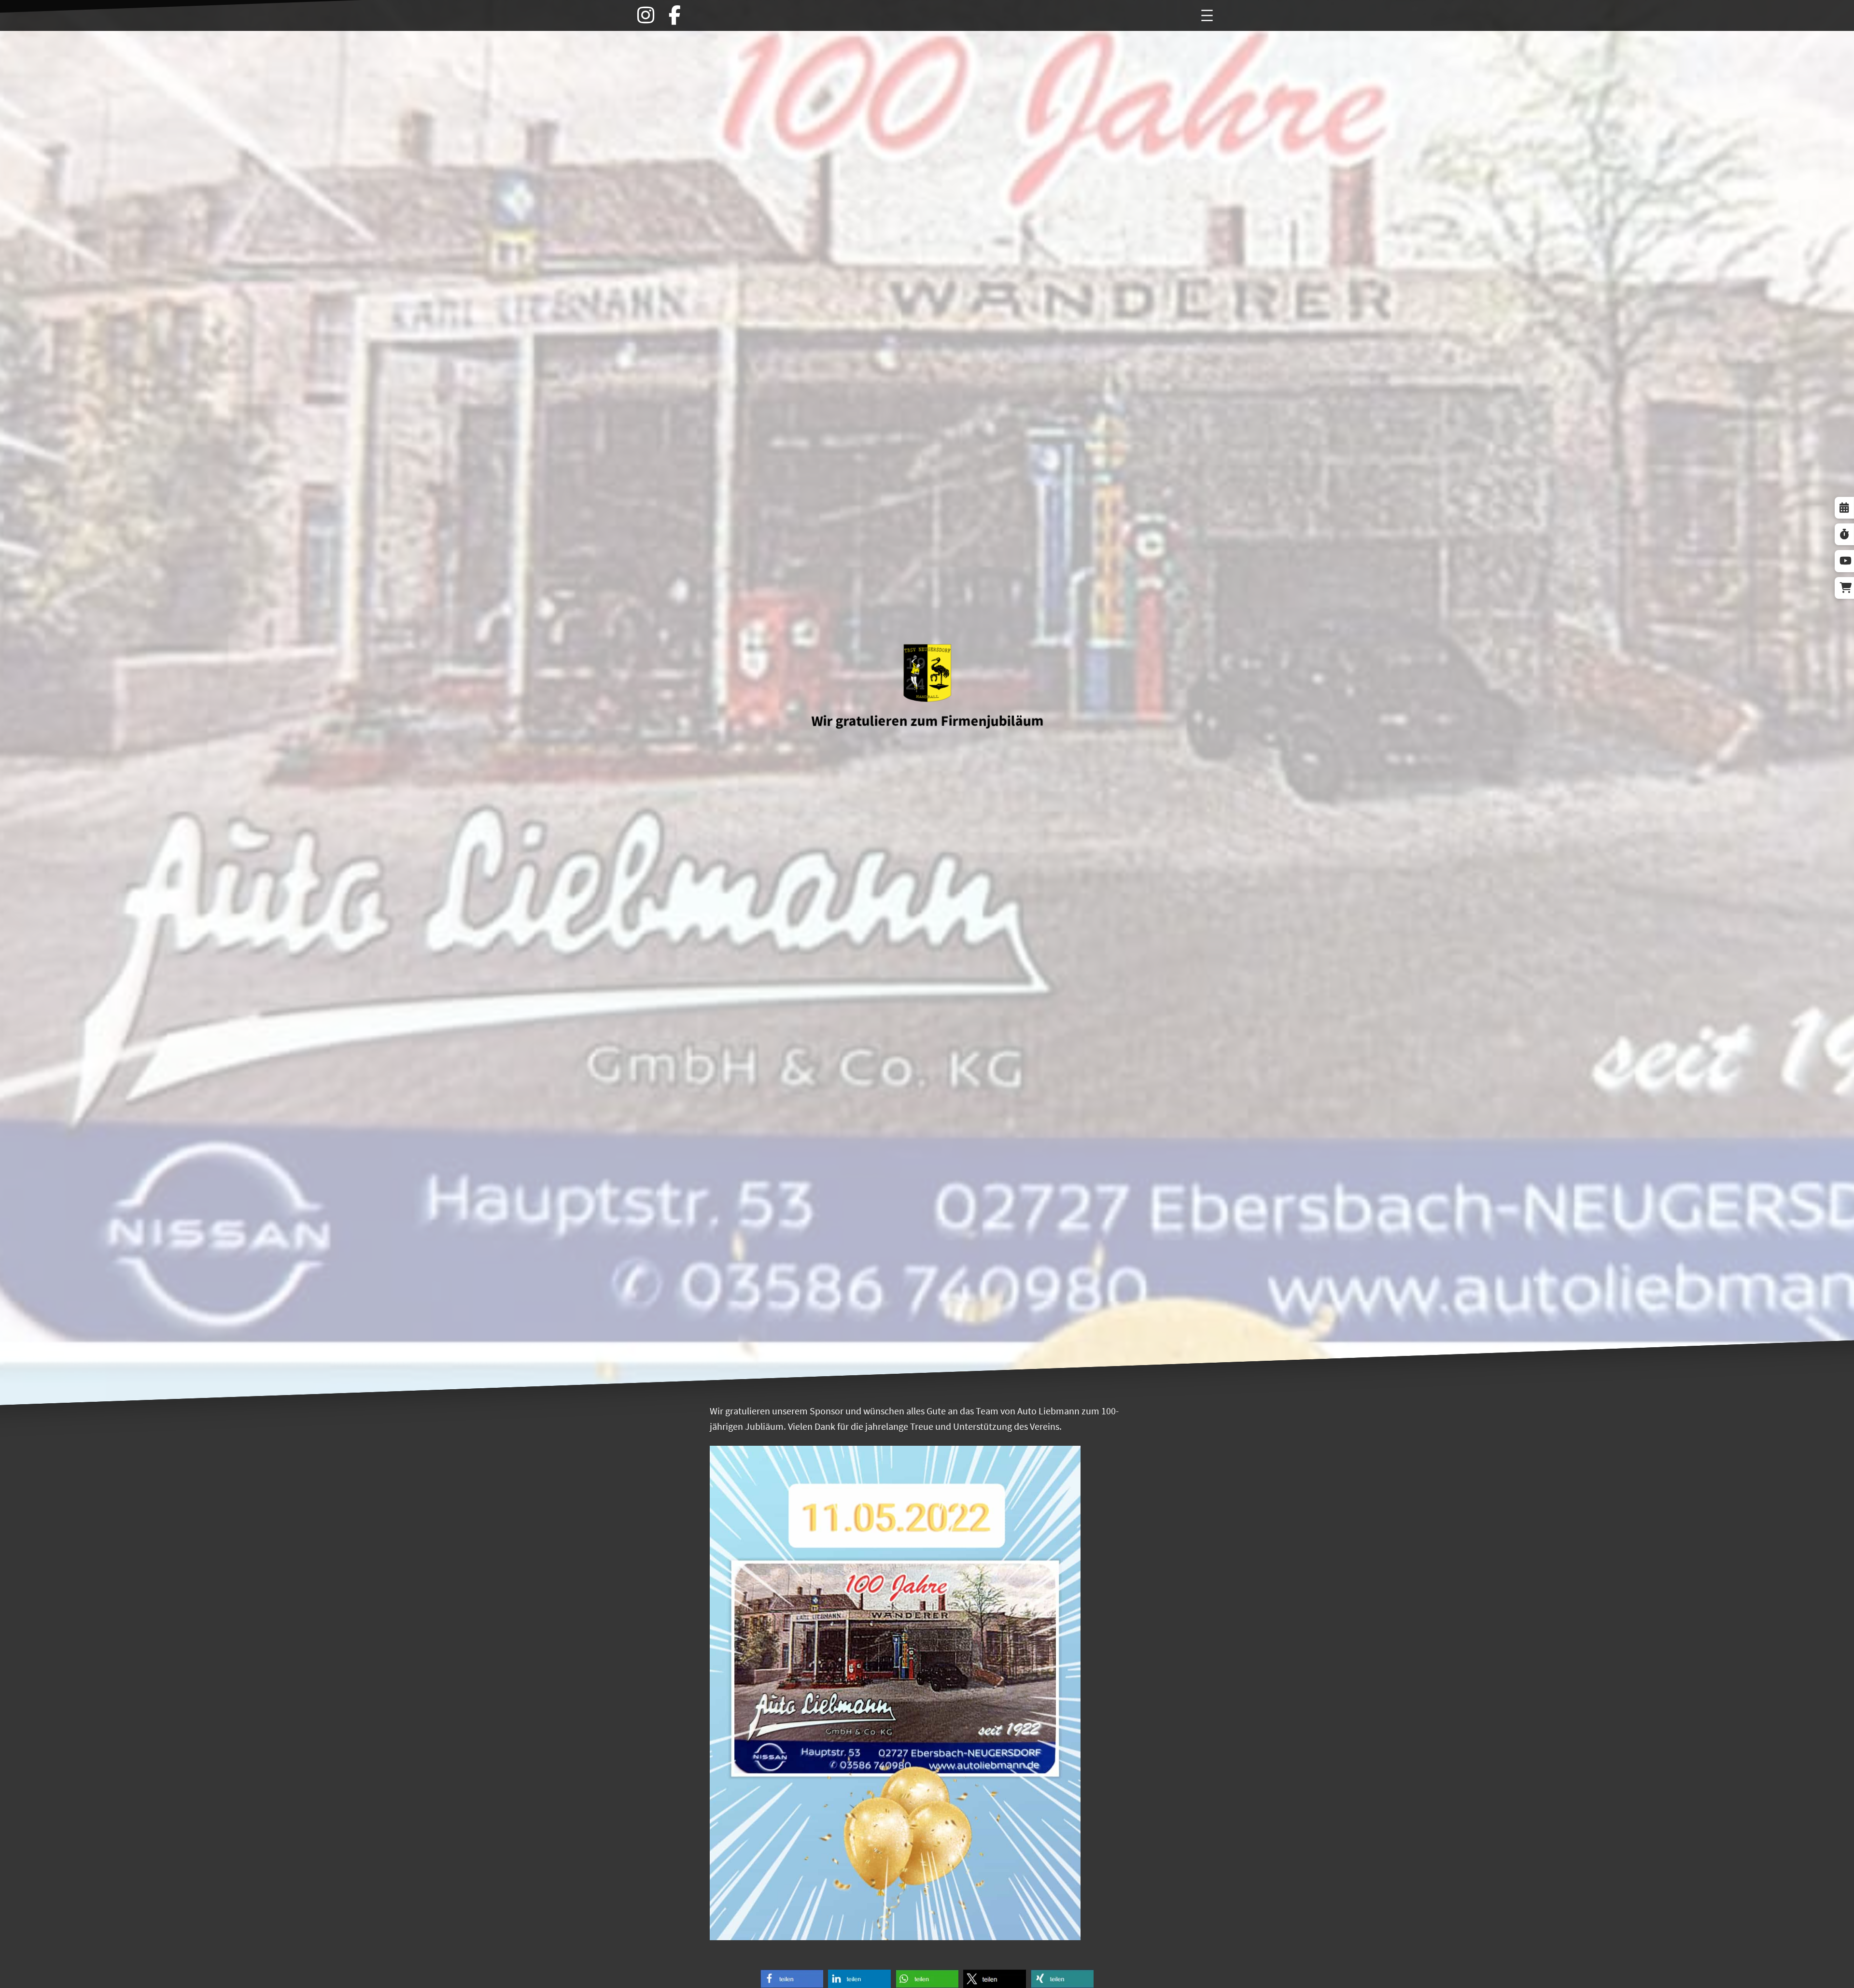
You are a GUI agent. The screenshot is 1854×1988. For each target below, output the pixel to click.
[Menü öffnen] (1207, 15)
